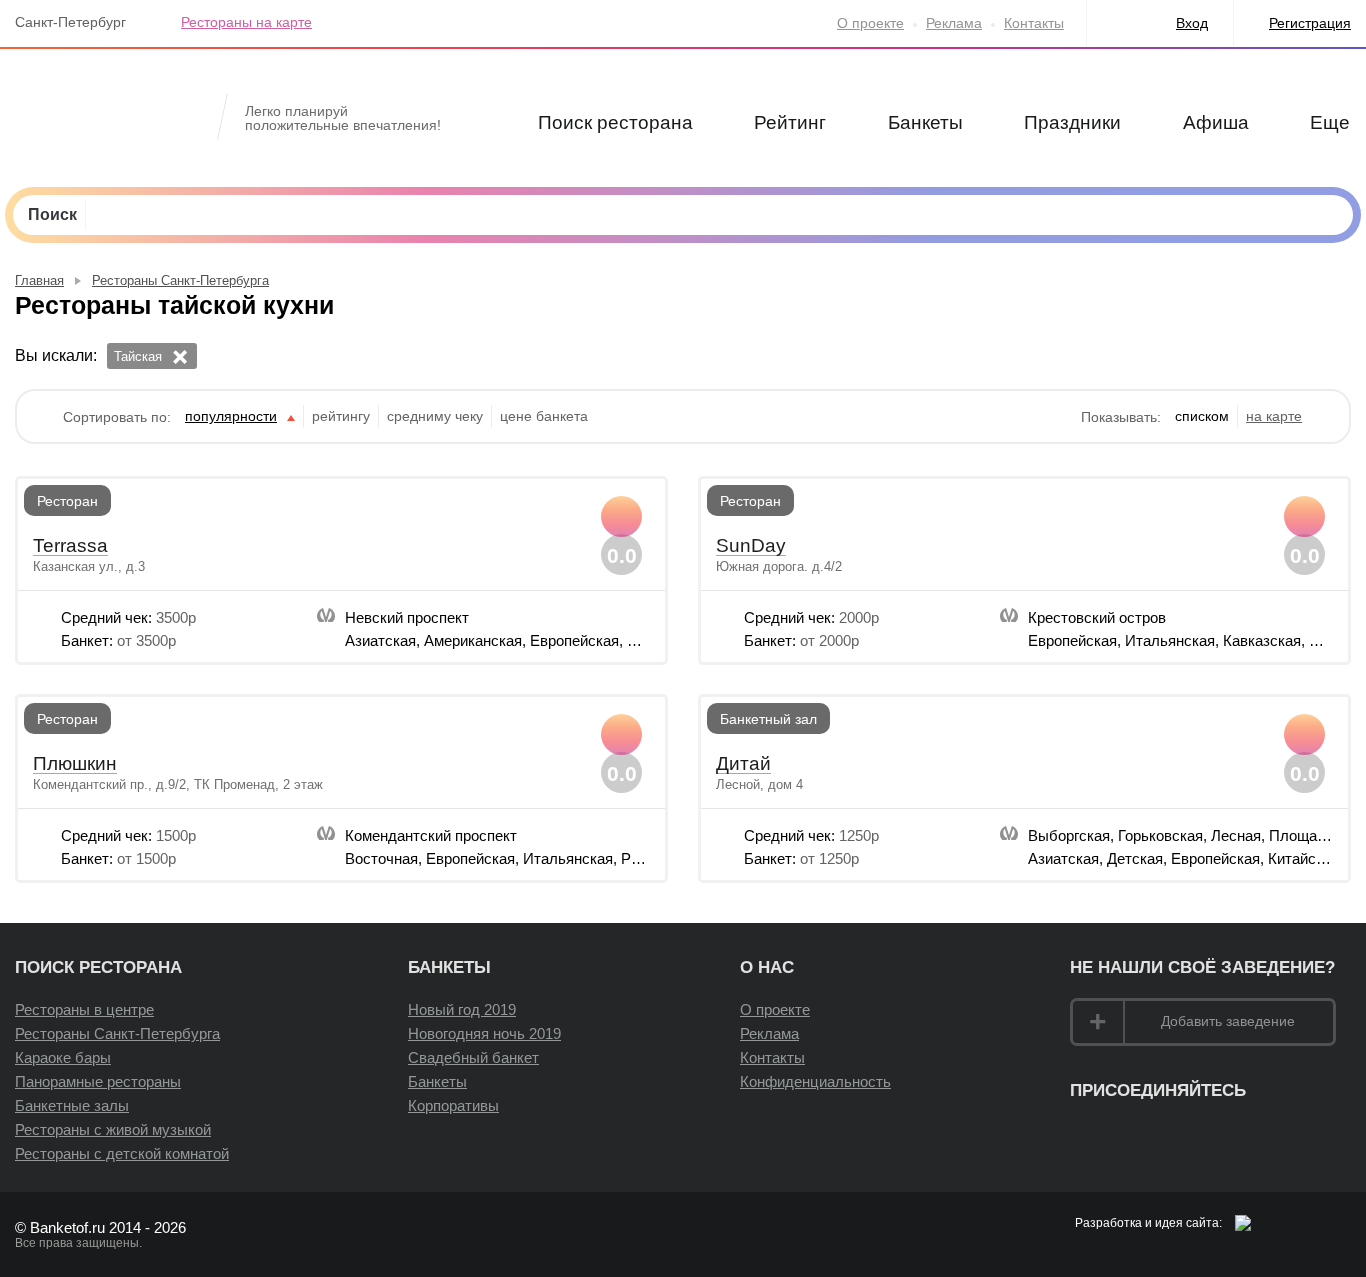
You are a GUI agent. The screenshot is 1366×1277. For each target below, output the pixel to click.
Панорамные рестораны (98, 1081)
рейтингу (341, 416)
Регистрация (1310, 23)
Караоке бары (63, 1057)
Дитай (743, 764)
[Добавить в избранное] (621, 516)
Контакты (1034, 23)
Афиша (1216, 122)
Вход (1192, 23)
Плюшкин (75, 764)
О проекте (870, 23)
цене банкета (544, 416)
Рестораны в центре (84, 1009)
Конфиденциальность (815, 1081)
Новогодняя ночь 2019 (484, 1033)
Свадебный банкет (473, 1057)
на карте (1274, 416)
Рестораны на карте (246, 22)
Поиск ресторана (615, 122)
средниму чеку (435, 416)
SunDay (751, 546)
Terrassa (70, 546)
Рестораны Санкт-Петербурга (117, 1033)
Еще (1330, 122)
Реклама (954, 23)
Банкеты (925, 122)
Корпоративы (453, 1105)
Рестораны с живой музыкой (113, 1129)
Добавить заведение (1228, 1021)
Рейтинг (790, 122)
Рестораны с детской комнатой (122, 1153)
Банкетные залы (72, 1105)
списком (1202, 416)
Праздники (1072, 122)
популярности (231, 416)
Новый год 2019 (462, 1009)
